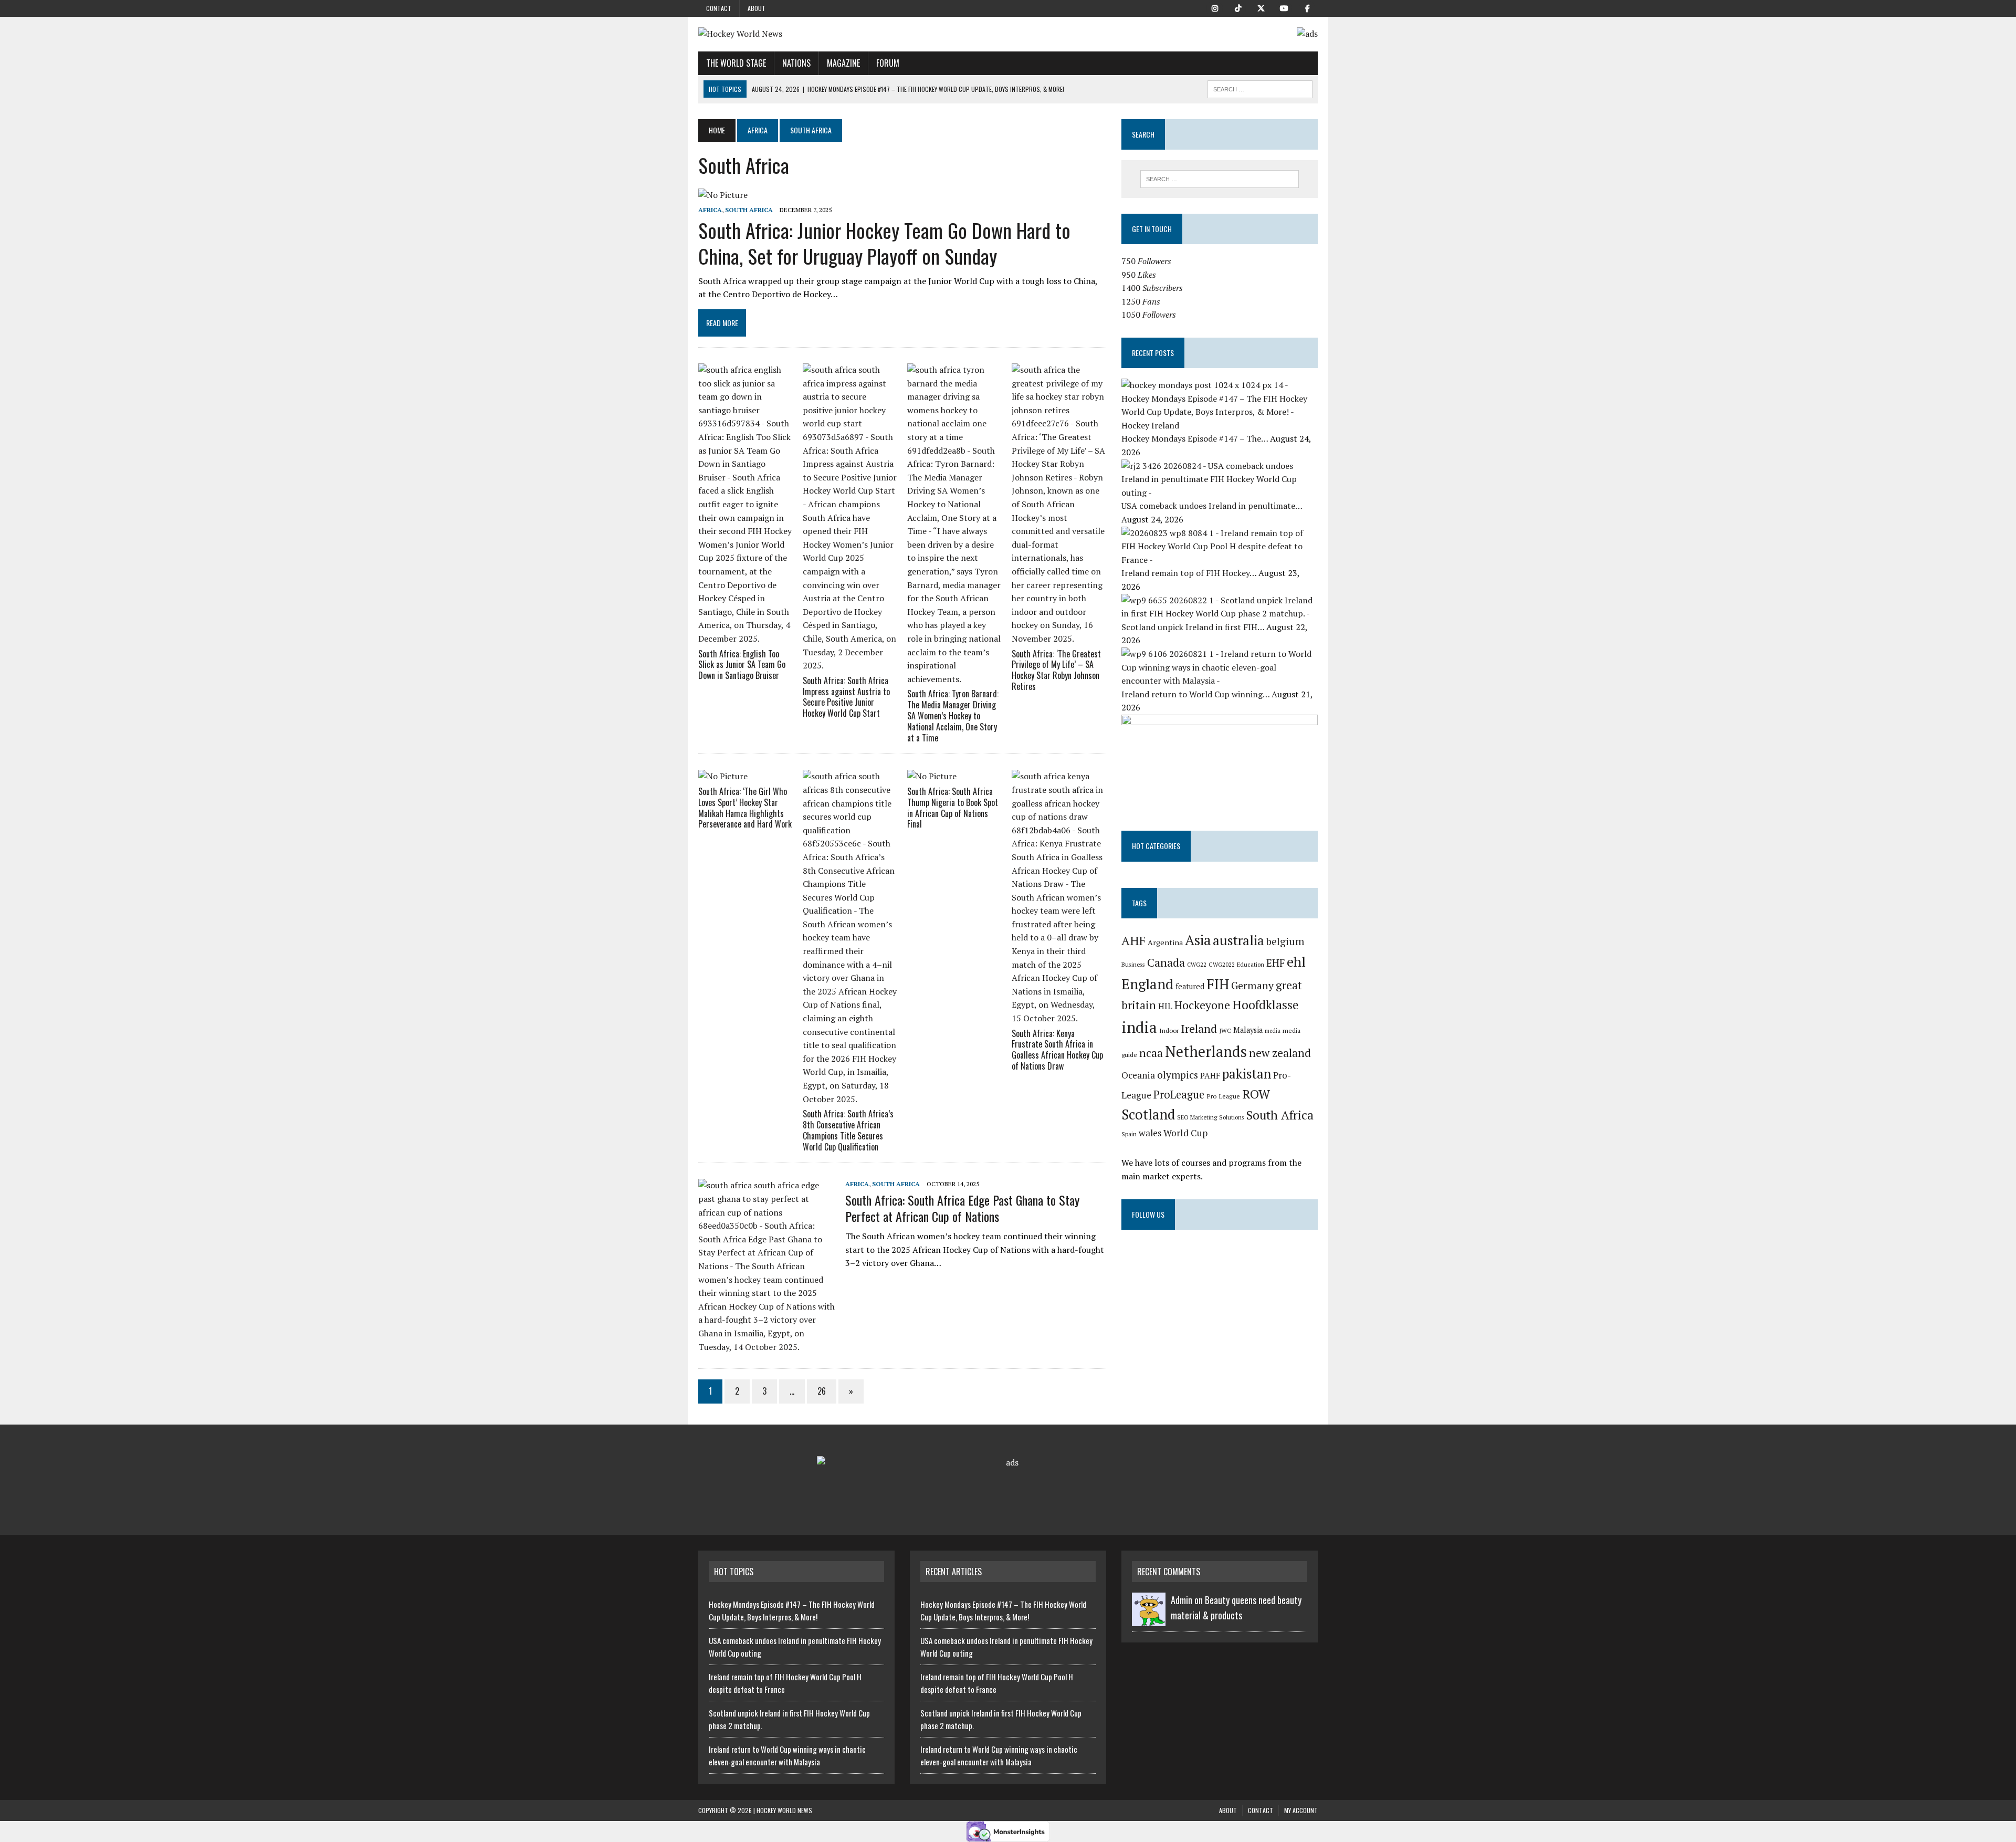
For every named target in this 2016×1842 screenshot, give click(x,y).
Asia (1198, 940)
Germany (1252, 986)
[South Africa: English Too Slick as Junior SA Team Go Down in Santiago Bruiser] (745, 639)
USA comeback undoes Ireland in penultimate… (1212, 506)
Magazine (843, 63)
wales (1150, 1133)
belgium (1285, 941)
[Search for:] (1220, 179)
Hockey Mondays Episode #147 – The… (1196, 438)
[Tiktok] (1238, 7)
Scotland (1148, 1114)
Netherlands (1206, 1051)
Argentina (1165, 942)
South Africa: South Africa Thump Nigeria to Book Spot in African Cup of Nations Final (953, 808)
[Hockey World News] (796, 34)
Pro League (1223, 1096)
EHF (1275, 963)
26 (822, 1391)
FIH (1218, 984)
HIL (1165, 1006)
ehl (1296, 961)
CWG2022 (1222, 965)
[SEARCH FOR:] (1260, 88)
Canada (1166, 962)
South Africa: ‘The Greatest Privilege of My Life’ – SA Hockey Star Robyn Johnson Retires (1056, 670)
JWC (1225, 1030)
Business (1133, 964)
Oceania (1138, 1075)
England (1147, 984)
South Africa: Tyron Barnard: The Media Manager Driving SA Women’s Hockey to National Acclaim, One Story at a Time (953, 715)
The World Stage (736, 63)
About (757, 8)
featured (1190, 986)
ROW (1256, 1094)
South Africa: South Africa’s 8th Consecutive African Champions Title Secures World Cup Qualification (848, 1130)
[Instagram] (1215, 7)
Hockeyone (1202, 1005)
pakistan (1247, 1074)
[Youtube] (1284, 7)
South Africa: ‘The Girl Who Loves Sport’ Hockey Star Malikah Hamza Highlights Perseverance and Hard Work (745, 808)
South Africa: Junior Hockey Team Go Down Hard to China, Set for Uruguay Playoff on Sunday (884, 243)
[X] (1261, 7)
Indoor (1169, 1030)
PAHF (1210, 1075)
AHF (1133, 941)
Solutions (1232, 1117)
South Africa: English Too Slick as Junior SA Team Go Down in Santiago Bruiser (742, 665)
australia (1238, 940)
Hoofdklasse (1265, 1005)
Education (1251, 964)
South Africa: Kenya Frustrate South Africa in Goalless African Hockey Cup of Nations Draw (1057, 1050)
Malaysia (1248, 1030)
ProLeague (1179, 1095)
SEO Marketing (1197, 1117)
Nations (796, 63)
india (1139, 1027)
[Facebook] (1307, 7)
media (1273, 1031)
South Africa (749, 210)
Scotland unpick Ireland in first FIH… (1194, 627)
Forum (888, 63)
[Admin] (1149, 1620)
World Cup (1185, 1133)
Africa (758, 130)
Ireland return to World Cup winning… (1196, 694)
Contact (719, 8)
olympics (1178, 1075)
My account (1301, 1810)
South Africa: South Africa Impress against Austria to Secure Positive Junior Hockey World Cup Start (846, 697)
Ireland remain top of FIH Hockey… (1190, 573)
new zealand (1280, 1053)
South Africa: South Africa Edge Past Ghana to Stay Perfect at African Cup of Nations (962, 1208)
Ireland (1199, 1028)
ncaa (1151, 1053)
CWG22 (1197, 965)
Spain (1129, 1134)
